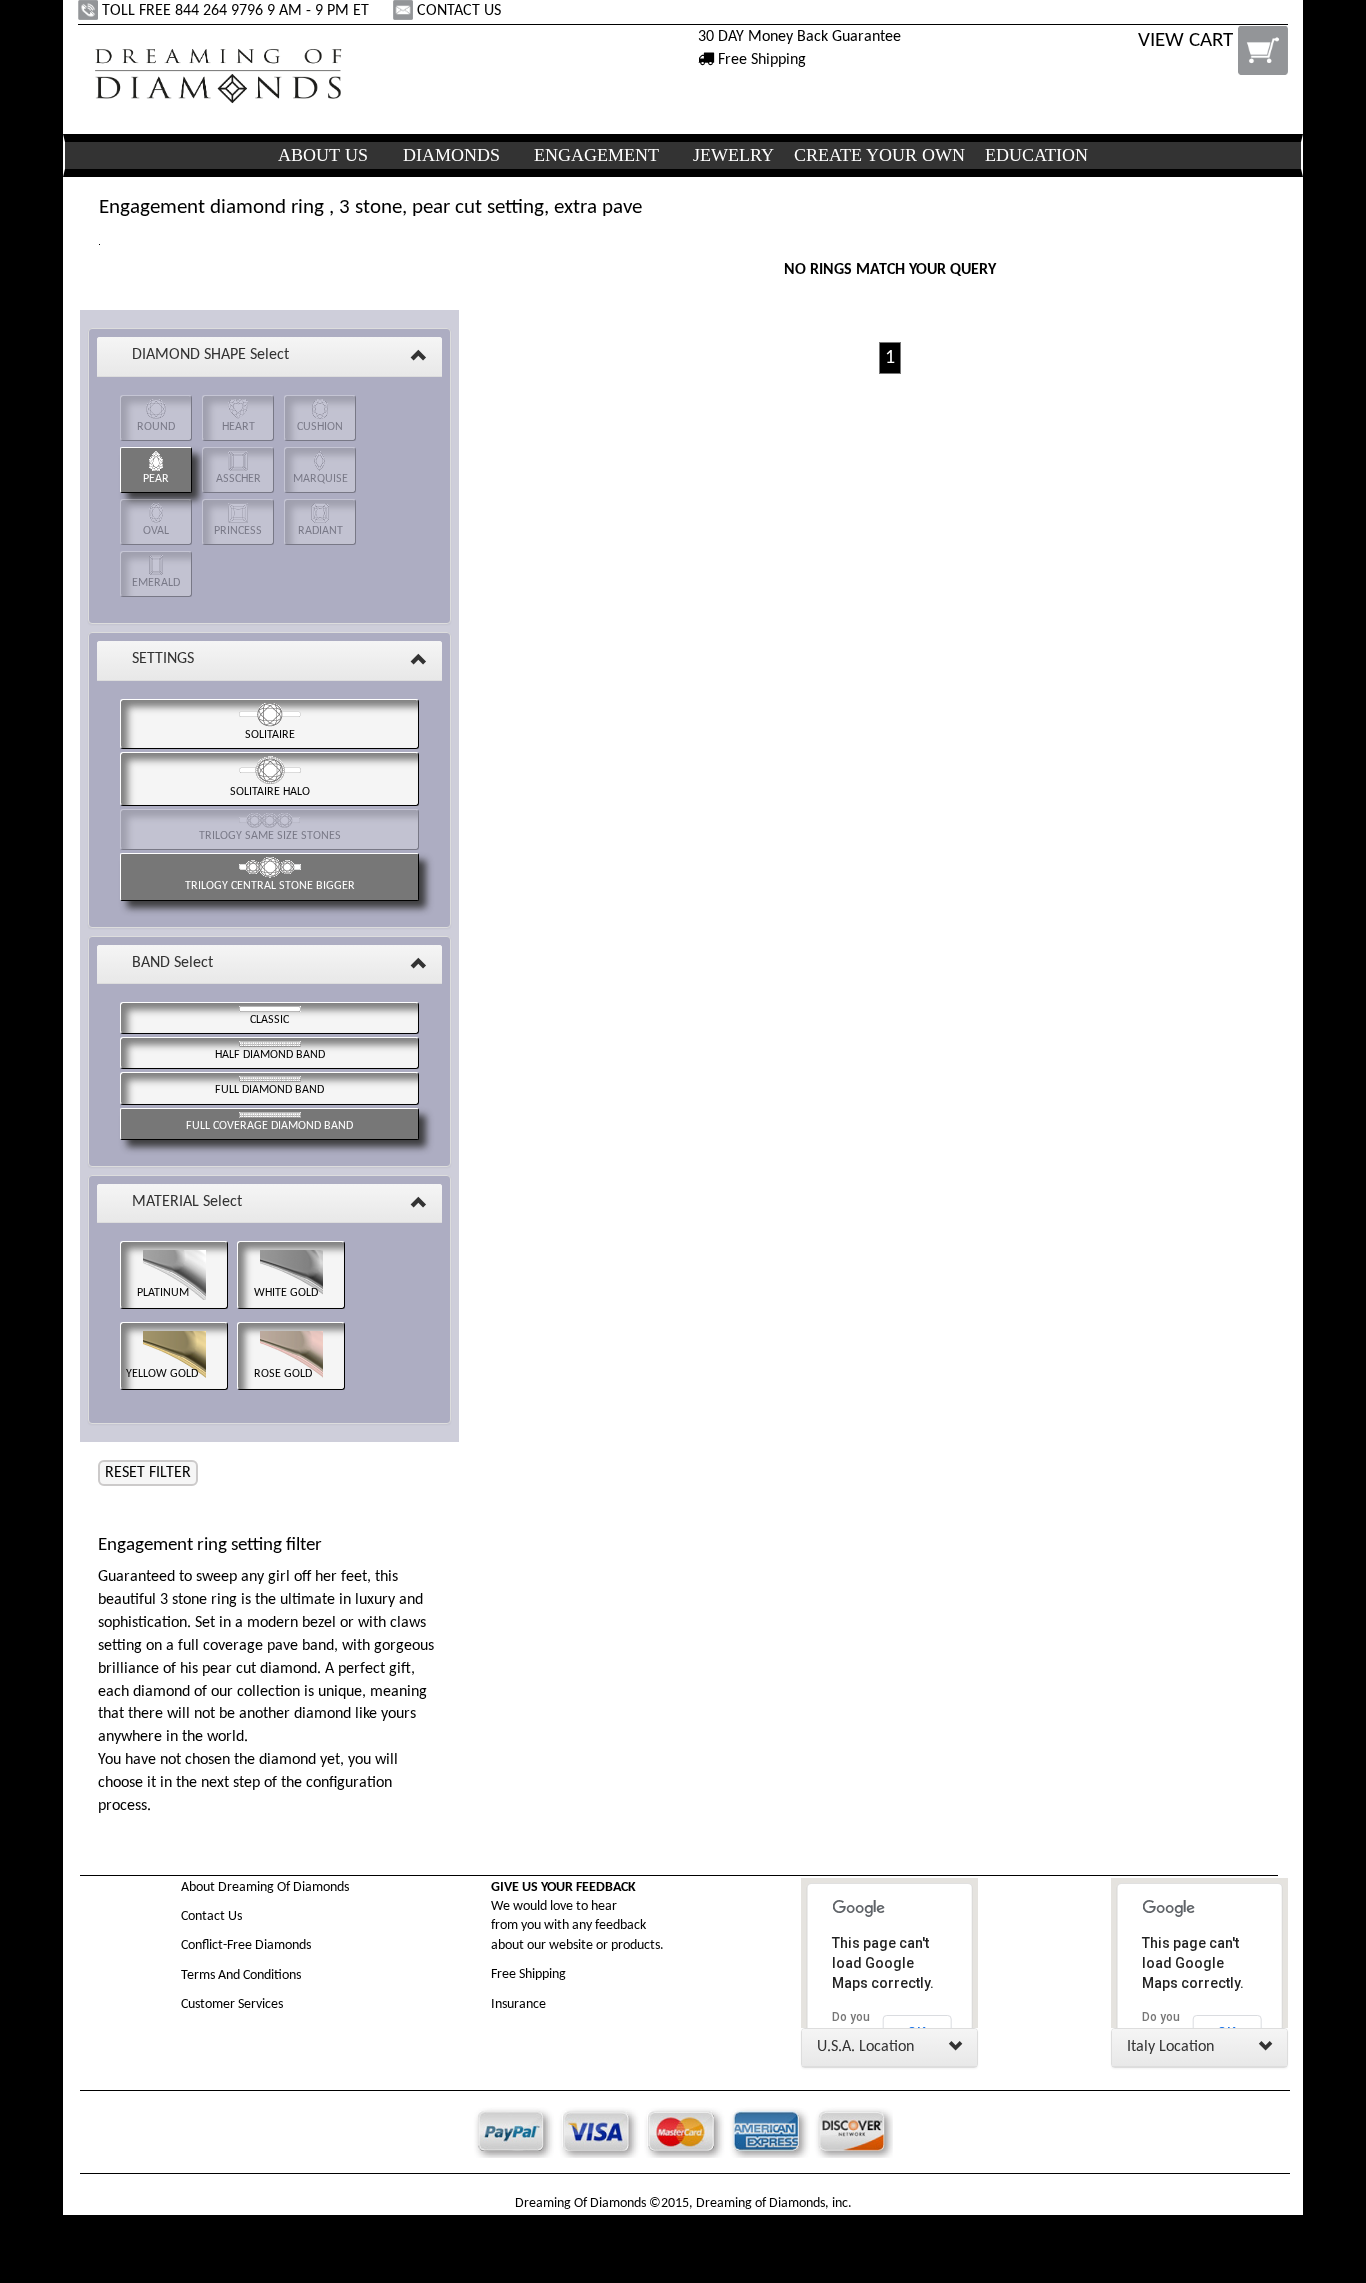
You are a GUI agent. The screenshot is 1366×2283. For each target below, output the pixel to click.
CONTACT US (459, 11)
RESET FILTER (148, 1473)
